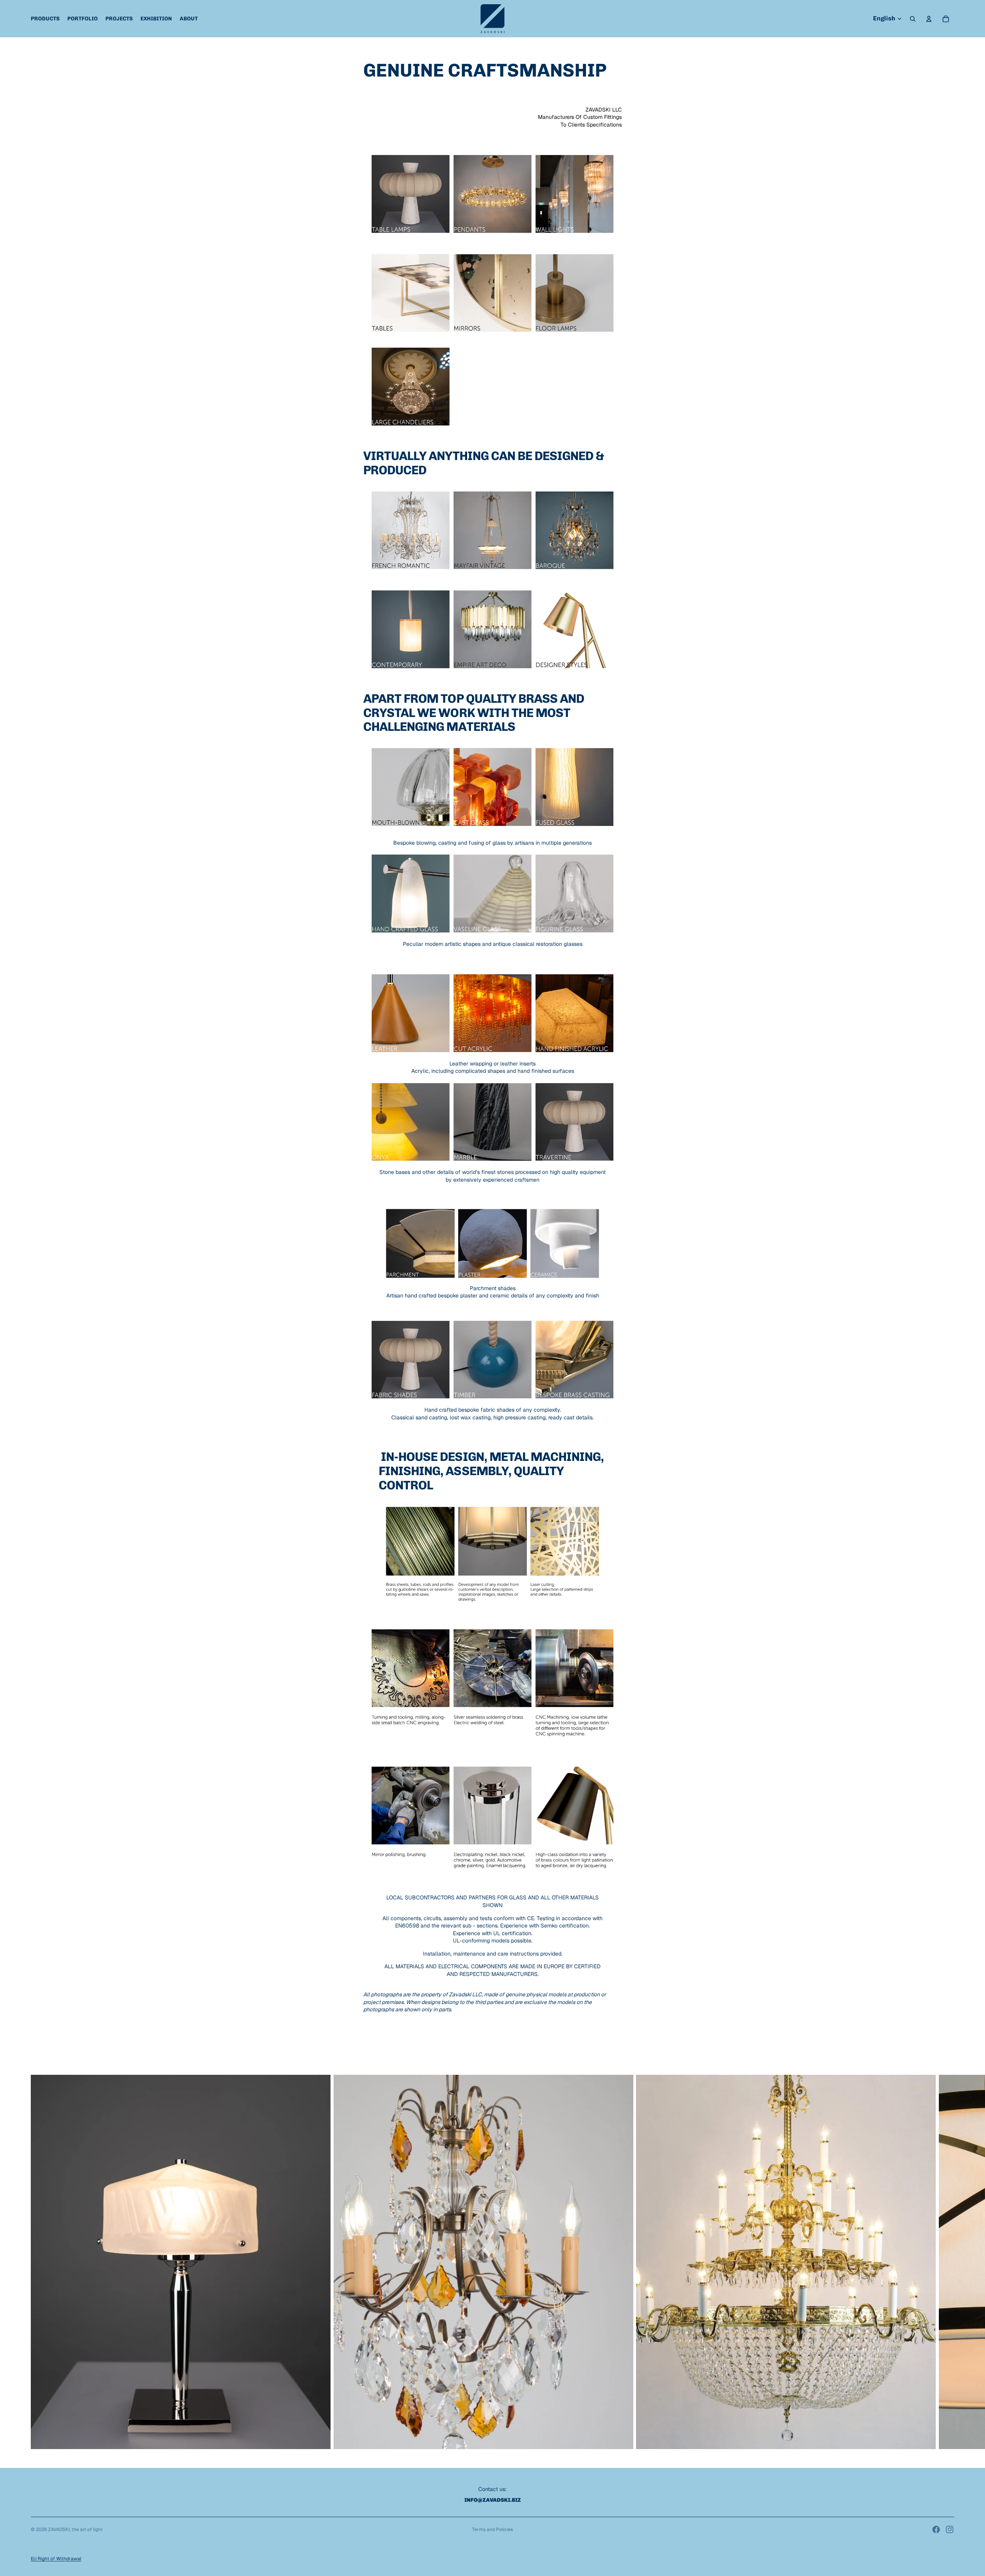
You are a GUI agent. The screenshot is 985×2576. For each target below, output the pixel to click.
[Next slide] (946, 2262)
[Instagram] (950, 2529)
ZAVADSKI (59, 2529)
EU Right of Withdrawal (56, 2559)
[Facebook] (936, 2529)
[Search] (913, 19)
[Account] (929, 19)
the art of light (87, 2529)
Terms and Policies (492, 2529)
